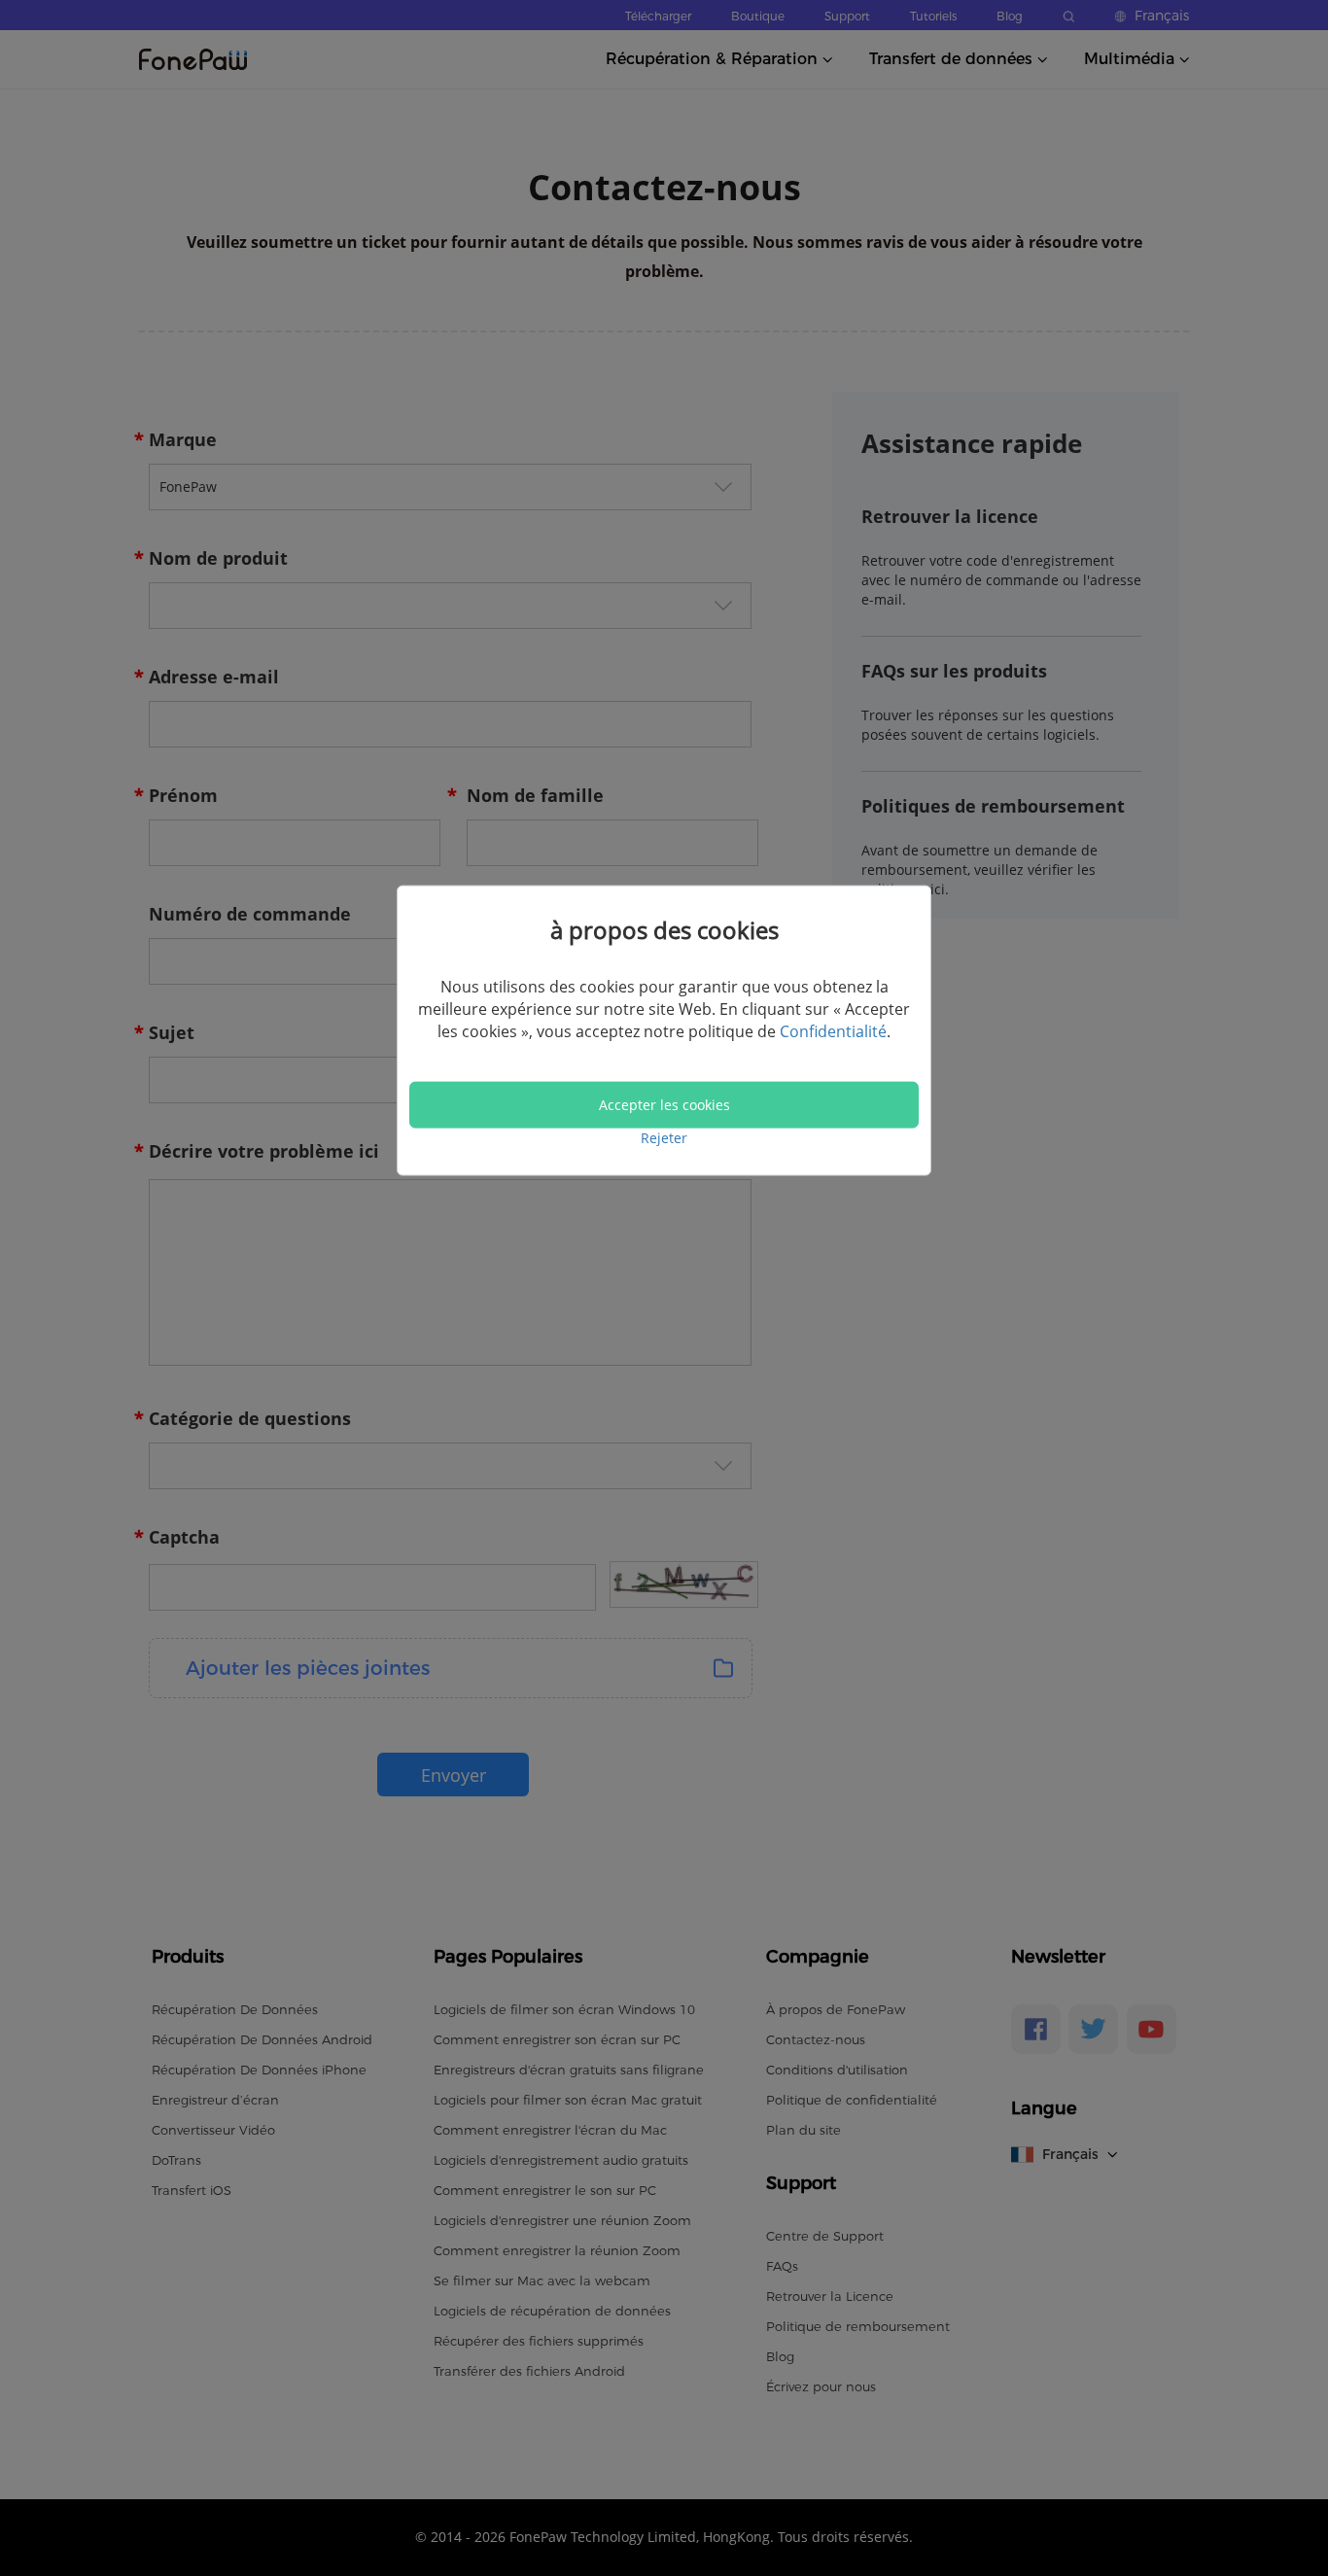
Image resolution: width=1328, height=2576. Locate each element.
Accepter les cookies (664, 1104)
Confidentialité (833, 1031)
